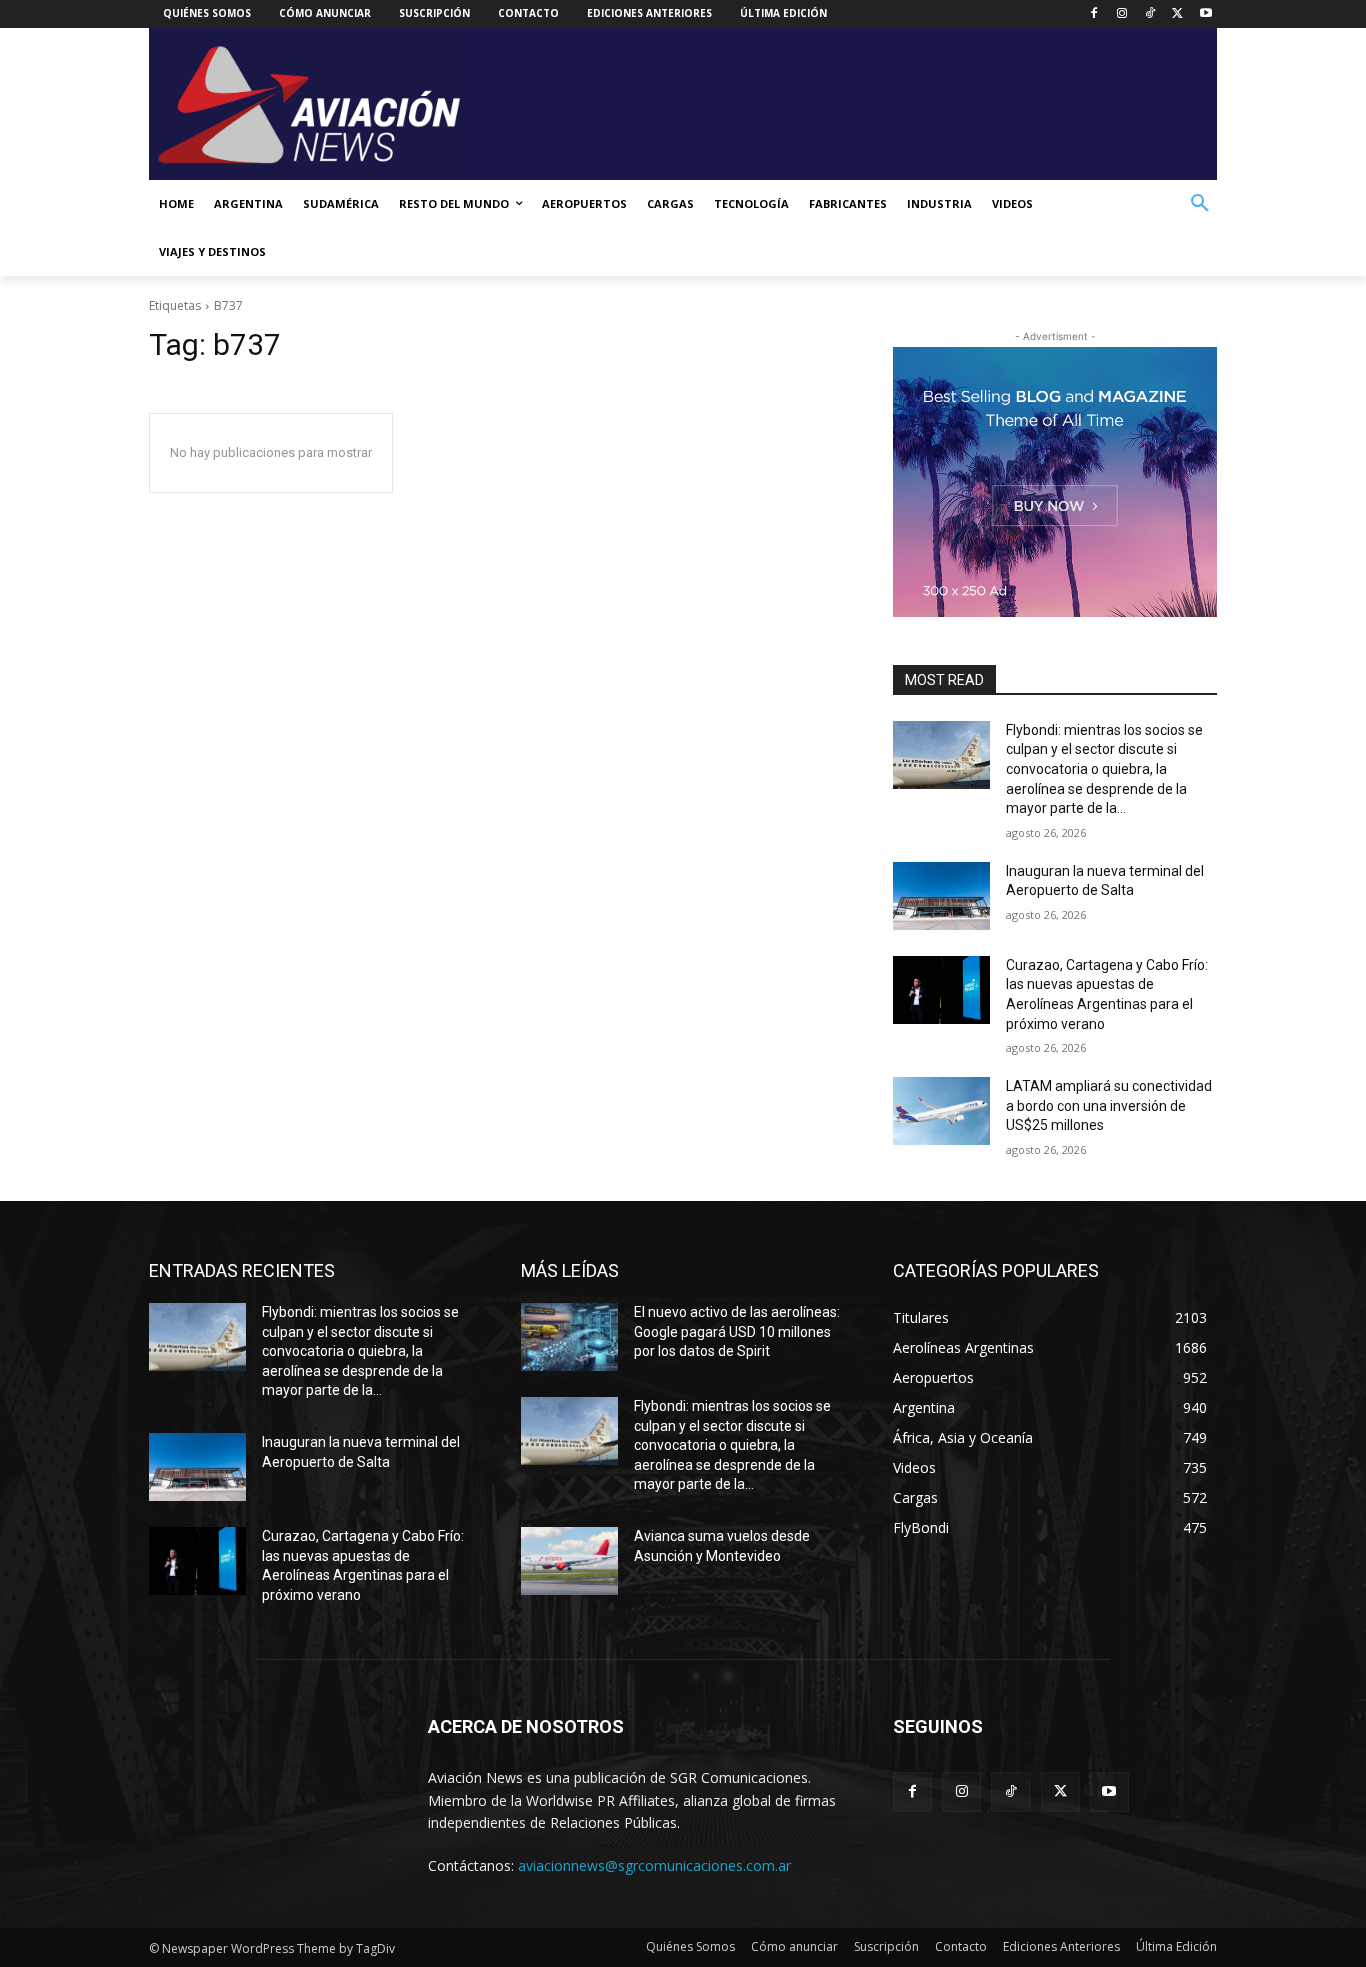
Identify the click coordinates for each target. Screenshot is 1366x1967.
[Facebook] (1094, 14)
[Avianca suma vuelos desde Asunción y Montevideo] (569, 1561)
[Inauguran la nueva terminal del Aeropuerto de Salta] (941, 896)
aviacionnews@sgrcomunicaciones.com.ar (654, 1865)
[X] (1177, 14)
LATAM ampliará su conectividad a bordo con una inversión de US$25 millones (1109, 1105)
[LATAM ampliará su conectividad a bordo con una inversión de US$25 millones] (941, 1111)
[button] (1200, 204)
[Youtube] (1205, 14)
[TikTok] (1150, 14)
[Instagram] (1122, 14)
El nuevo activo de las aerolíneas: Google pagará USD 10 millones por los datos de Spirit (737, 1331)
